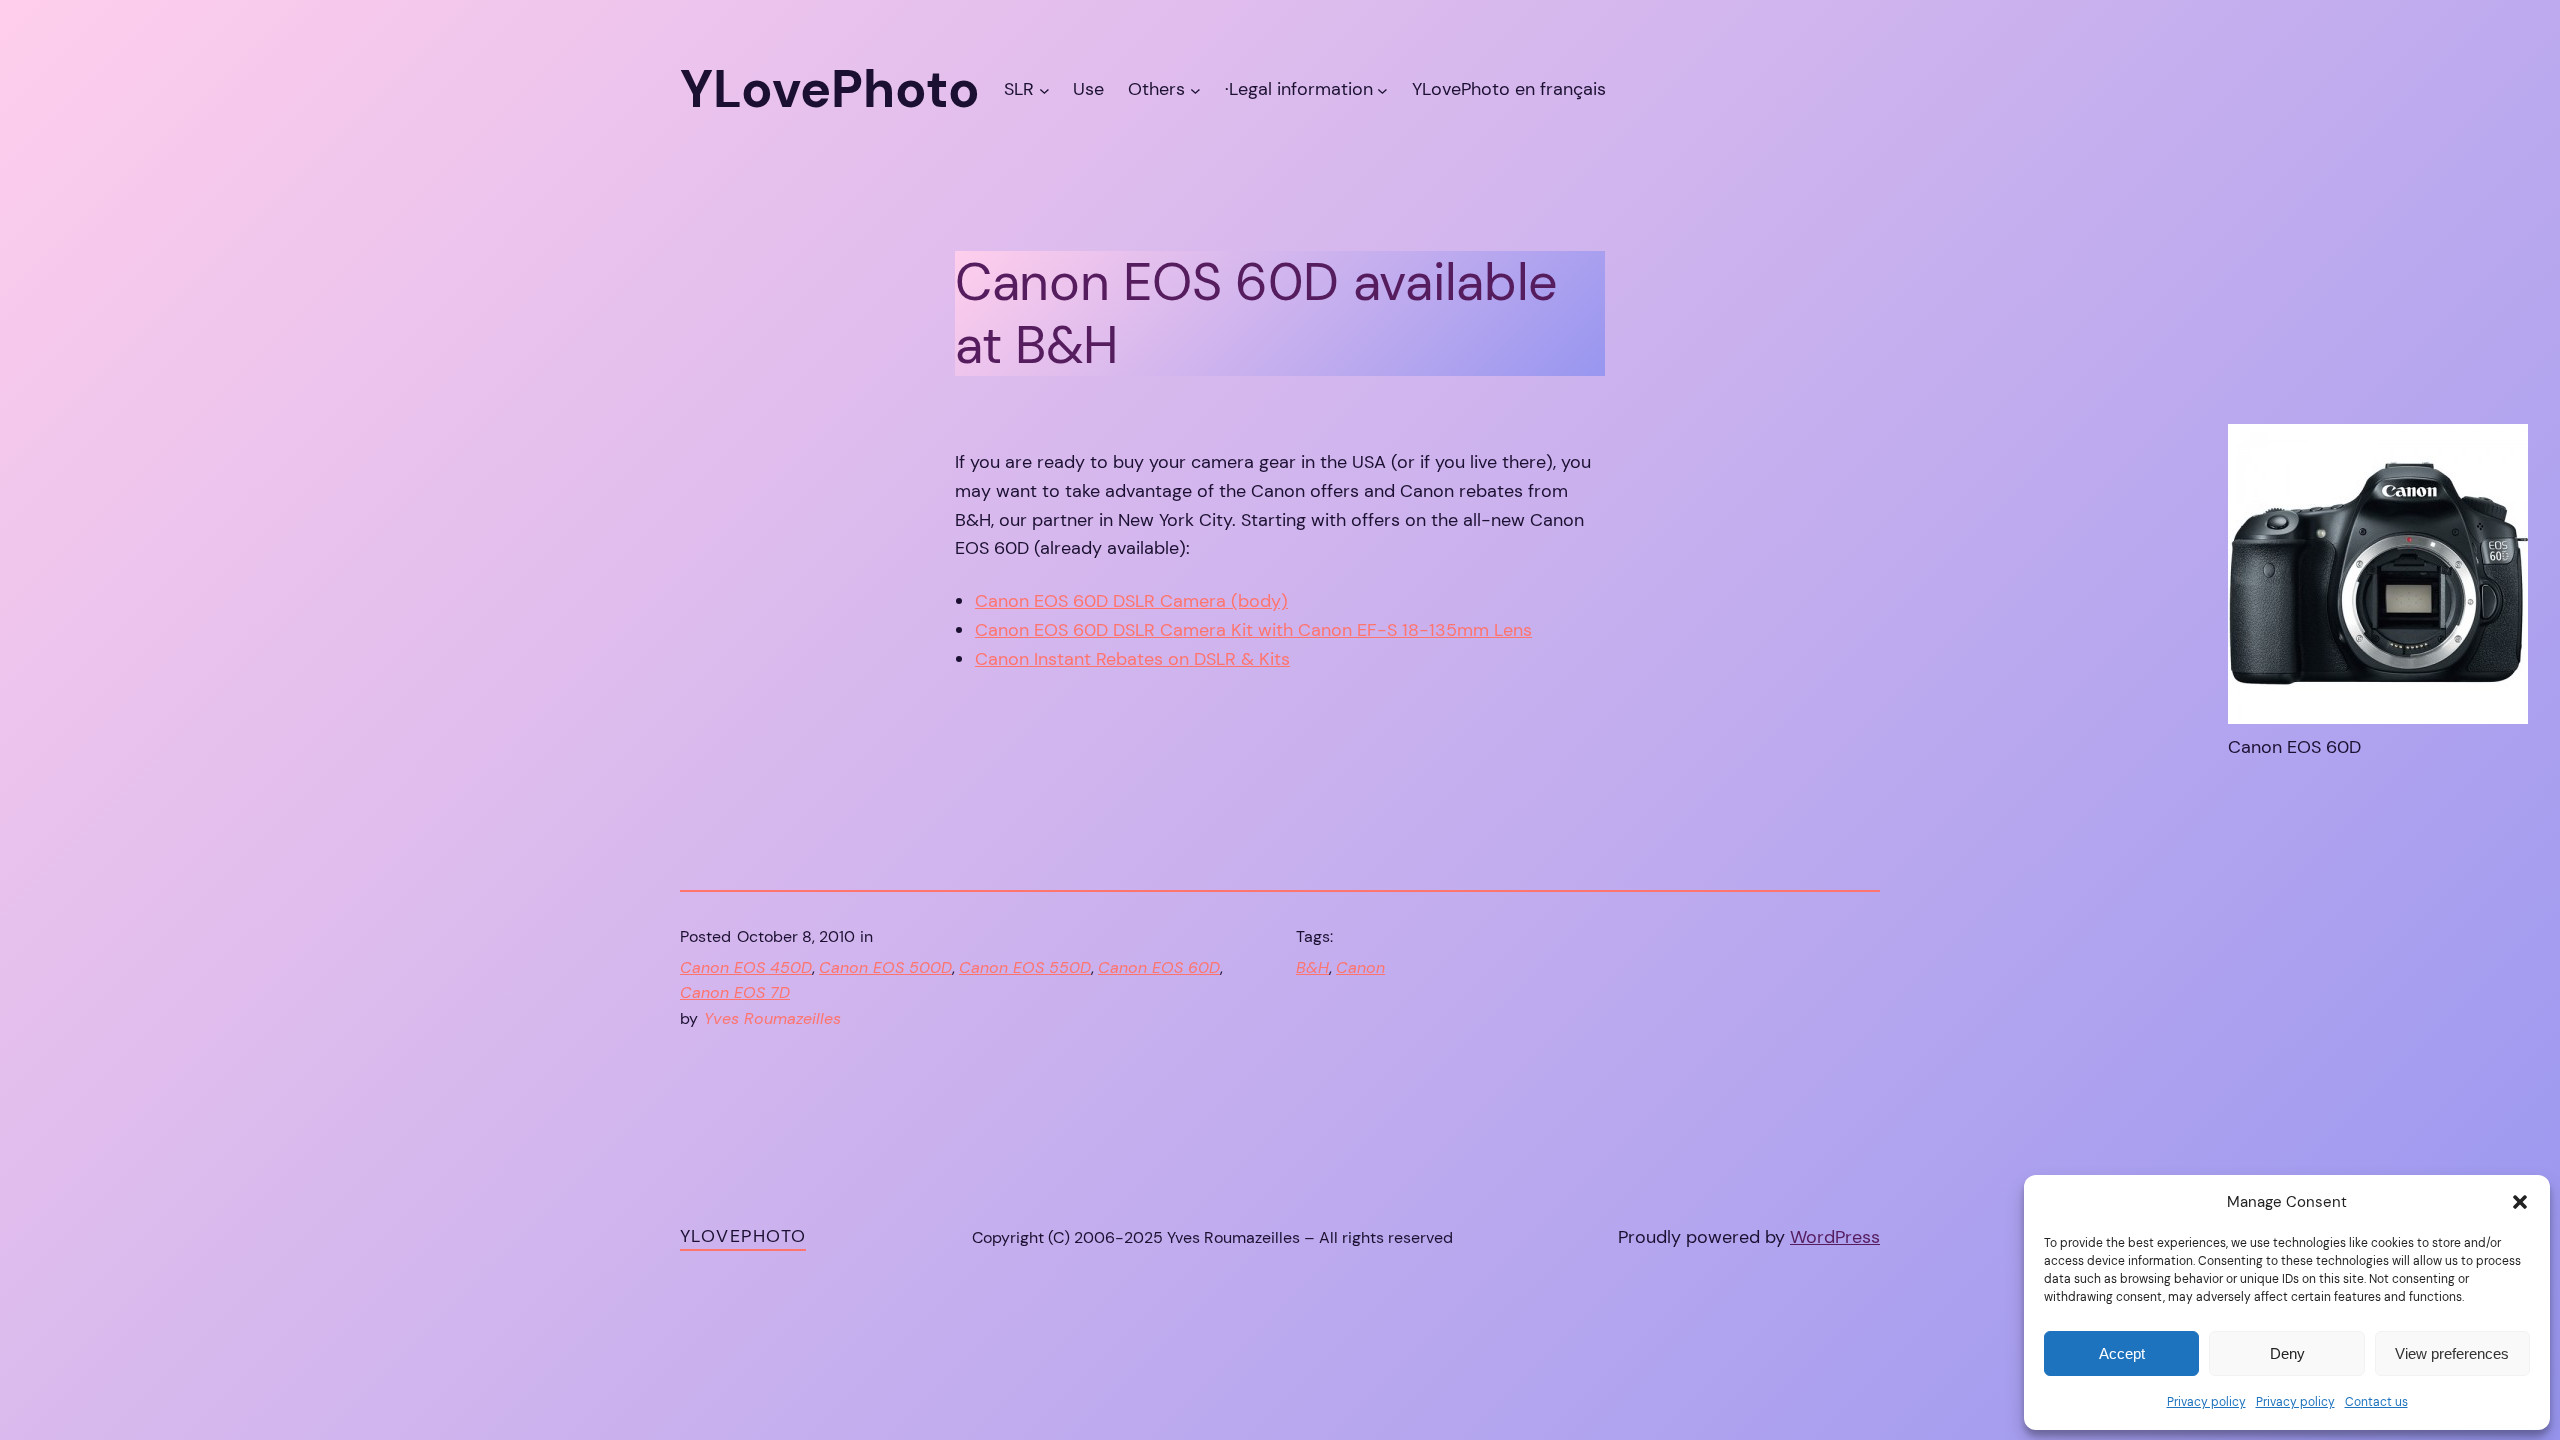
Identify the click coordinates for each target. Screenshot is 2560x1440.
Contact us (2376, 1402)
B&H (1312, 967)
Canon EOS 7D (735, 992)
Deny (2287, 1353)
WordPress (1835, 1237)
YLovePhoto (743, 1236)
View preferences (2452, 1353)
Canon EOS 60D (1159, 967)
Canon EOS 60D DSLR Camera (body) (1131, 601)
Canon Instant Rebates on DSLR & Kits (1132, 659)
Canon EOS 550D (1025, 967)
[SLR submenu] (1044, 89)
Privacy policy (2206, 1402)
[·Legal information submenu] (1382, 89)
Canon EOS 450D (746, 967)
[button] (2520, 1202)
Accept (2122, 1353)
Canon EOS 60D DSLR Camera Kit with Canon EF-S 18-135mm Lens (1253, 630)
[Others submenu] (1195, 89)
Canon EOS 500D (885, 967)
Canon (1360, 967)
